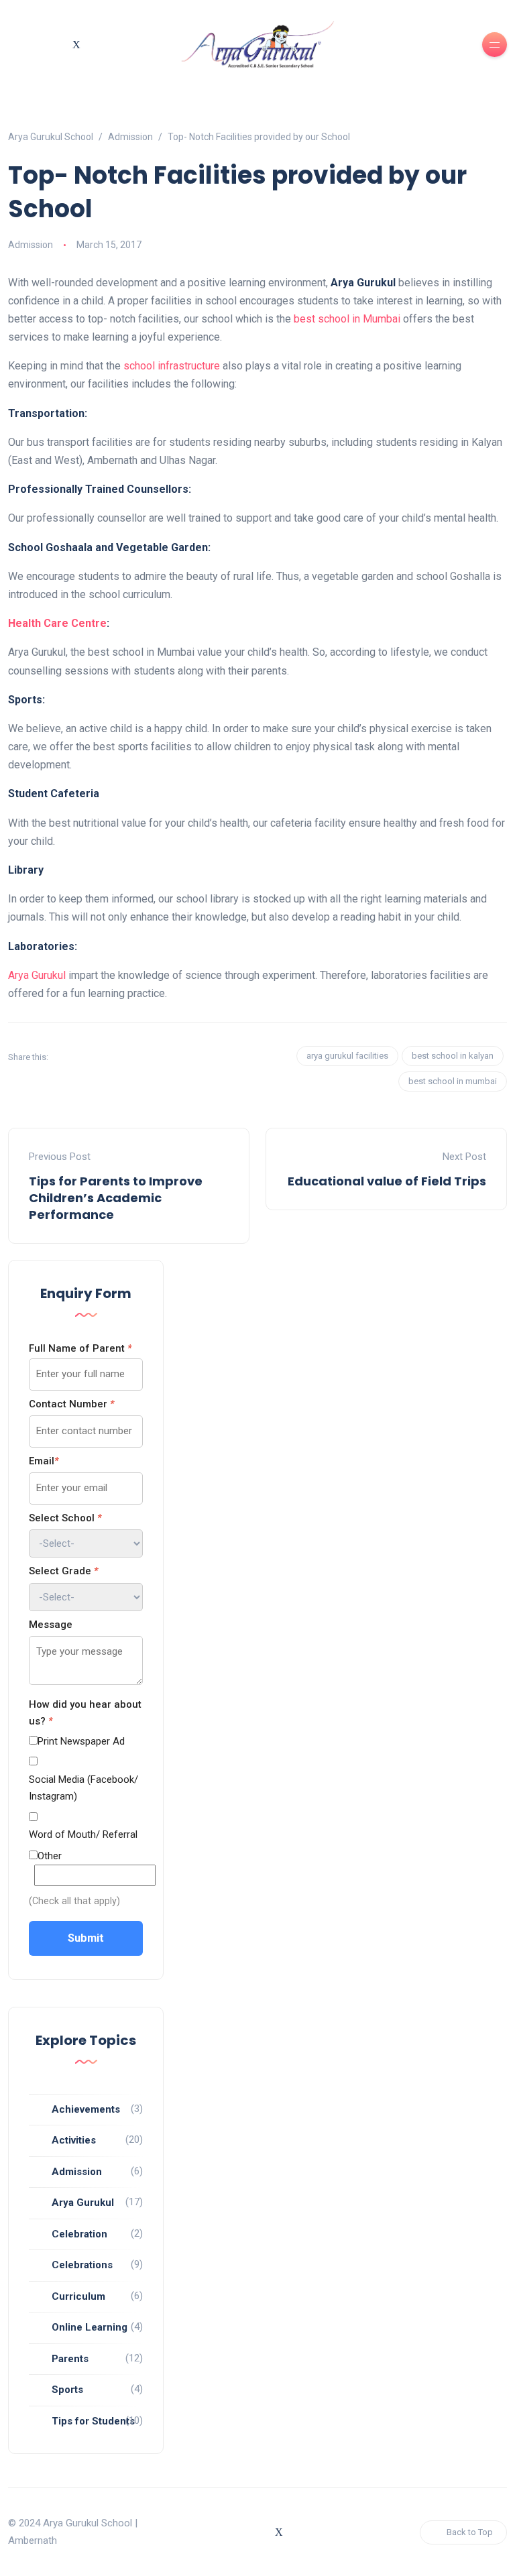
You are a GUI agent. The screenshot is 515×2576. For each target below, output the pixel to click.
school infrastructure (172, 366)
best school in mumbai (453, 1081)
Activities (74, 2140)
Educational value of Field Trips (387, 1181)
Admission (31, 245)
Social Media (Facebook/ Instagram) (83, 1788)
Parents (70, 2359)
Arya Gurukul (37, 975)
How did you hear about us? (85, 1713)
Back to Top (470, 2532)
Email (44, 1461)
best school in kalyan (453, 1056)
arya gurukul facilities (347, 1056)
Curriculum (78, 2296)
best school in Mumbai (347, 319)
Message (51, 1625)
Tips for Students (93, 2421)
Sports (67, 2390)
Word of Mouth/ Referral (83, 1834)
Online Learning (90, 2327)
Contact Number (71, 1404)
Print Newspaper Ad (81, 1741)
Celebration (79, 2234)
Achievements (86, 2109)
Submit (86, 1938)
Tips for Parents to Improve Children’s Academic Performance (116, 1198)
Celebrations (82, 2265)
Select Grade (63, 1571)
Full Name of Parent (80, 1348)
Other (50, 1856)
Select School (65, 1518)
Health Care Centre (57, 623)
